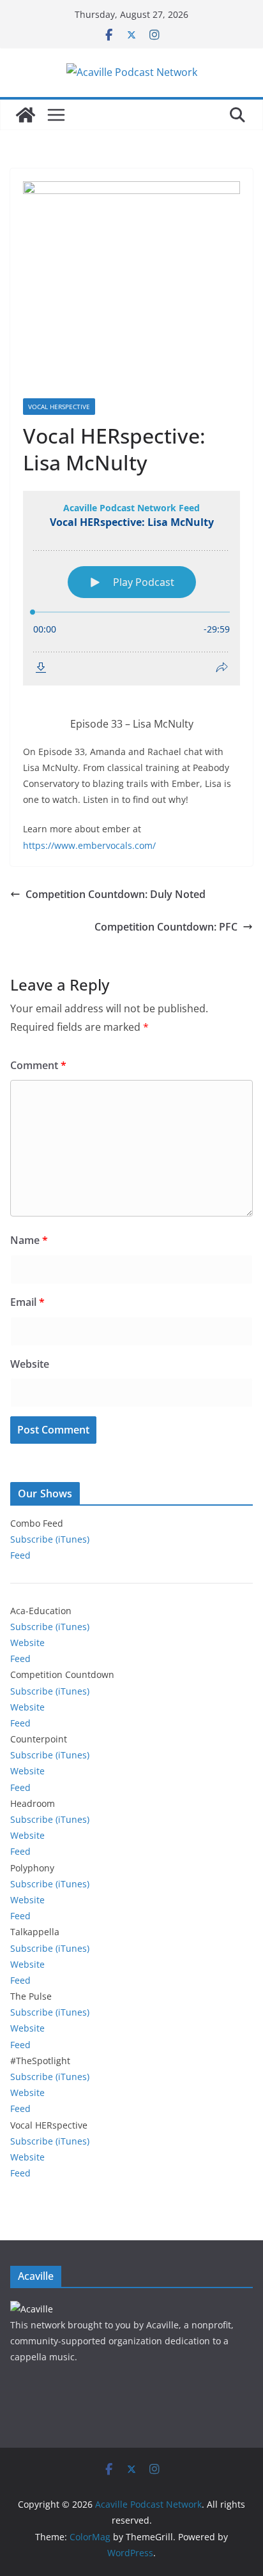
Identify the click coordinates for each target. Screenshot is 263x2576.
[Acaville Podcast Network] (26, 115)
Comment (38, 1065)
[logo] (32, 2309)
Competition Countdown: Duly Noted (116, 894)
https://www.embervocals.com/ (89, 845)
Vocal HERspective (59, 407)
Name (29, 1240)
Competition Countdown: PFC (166, 927)
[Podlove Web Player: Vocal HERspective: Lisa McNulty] (131, 588)
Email (27, 1302)
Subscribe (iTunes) (50, 1539)
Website (30, 1364)
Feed (20, 1555)
